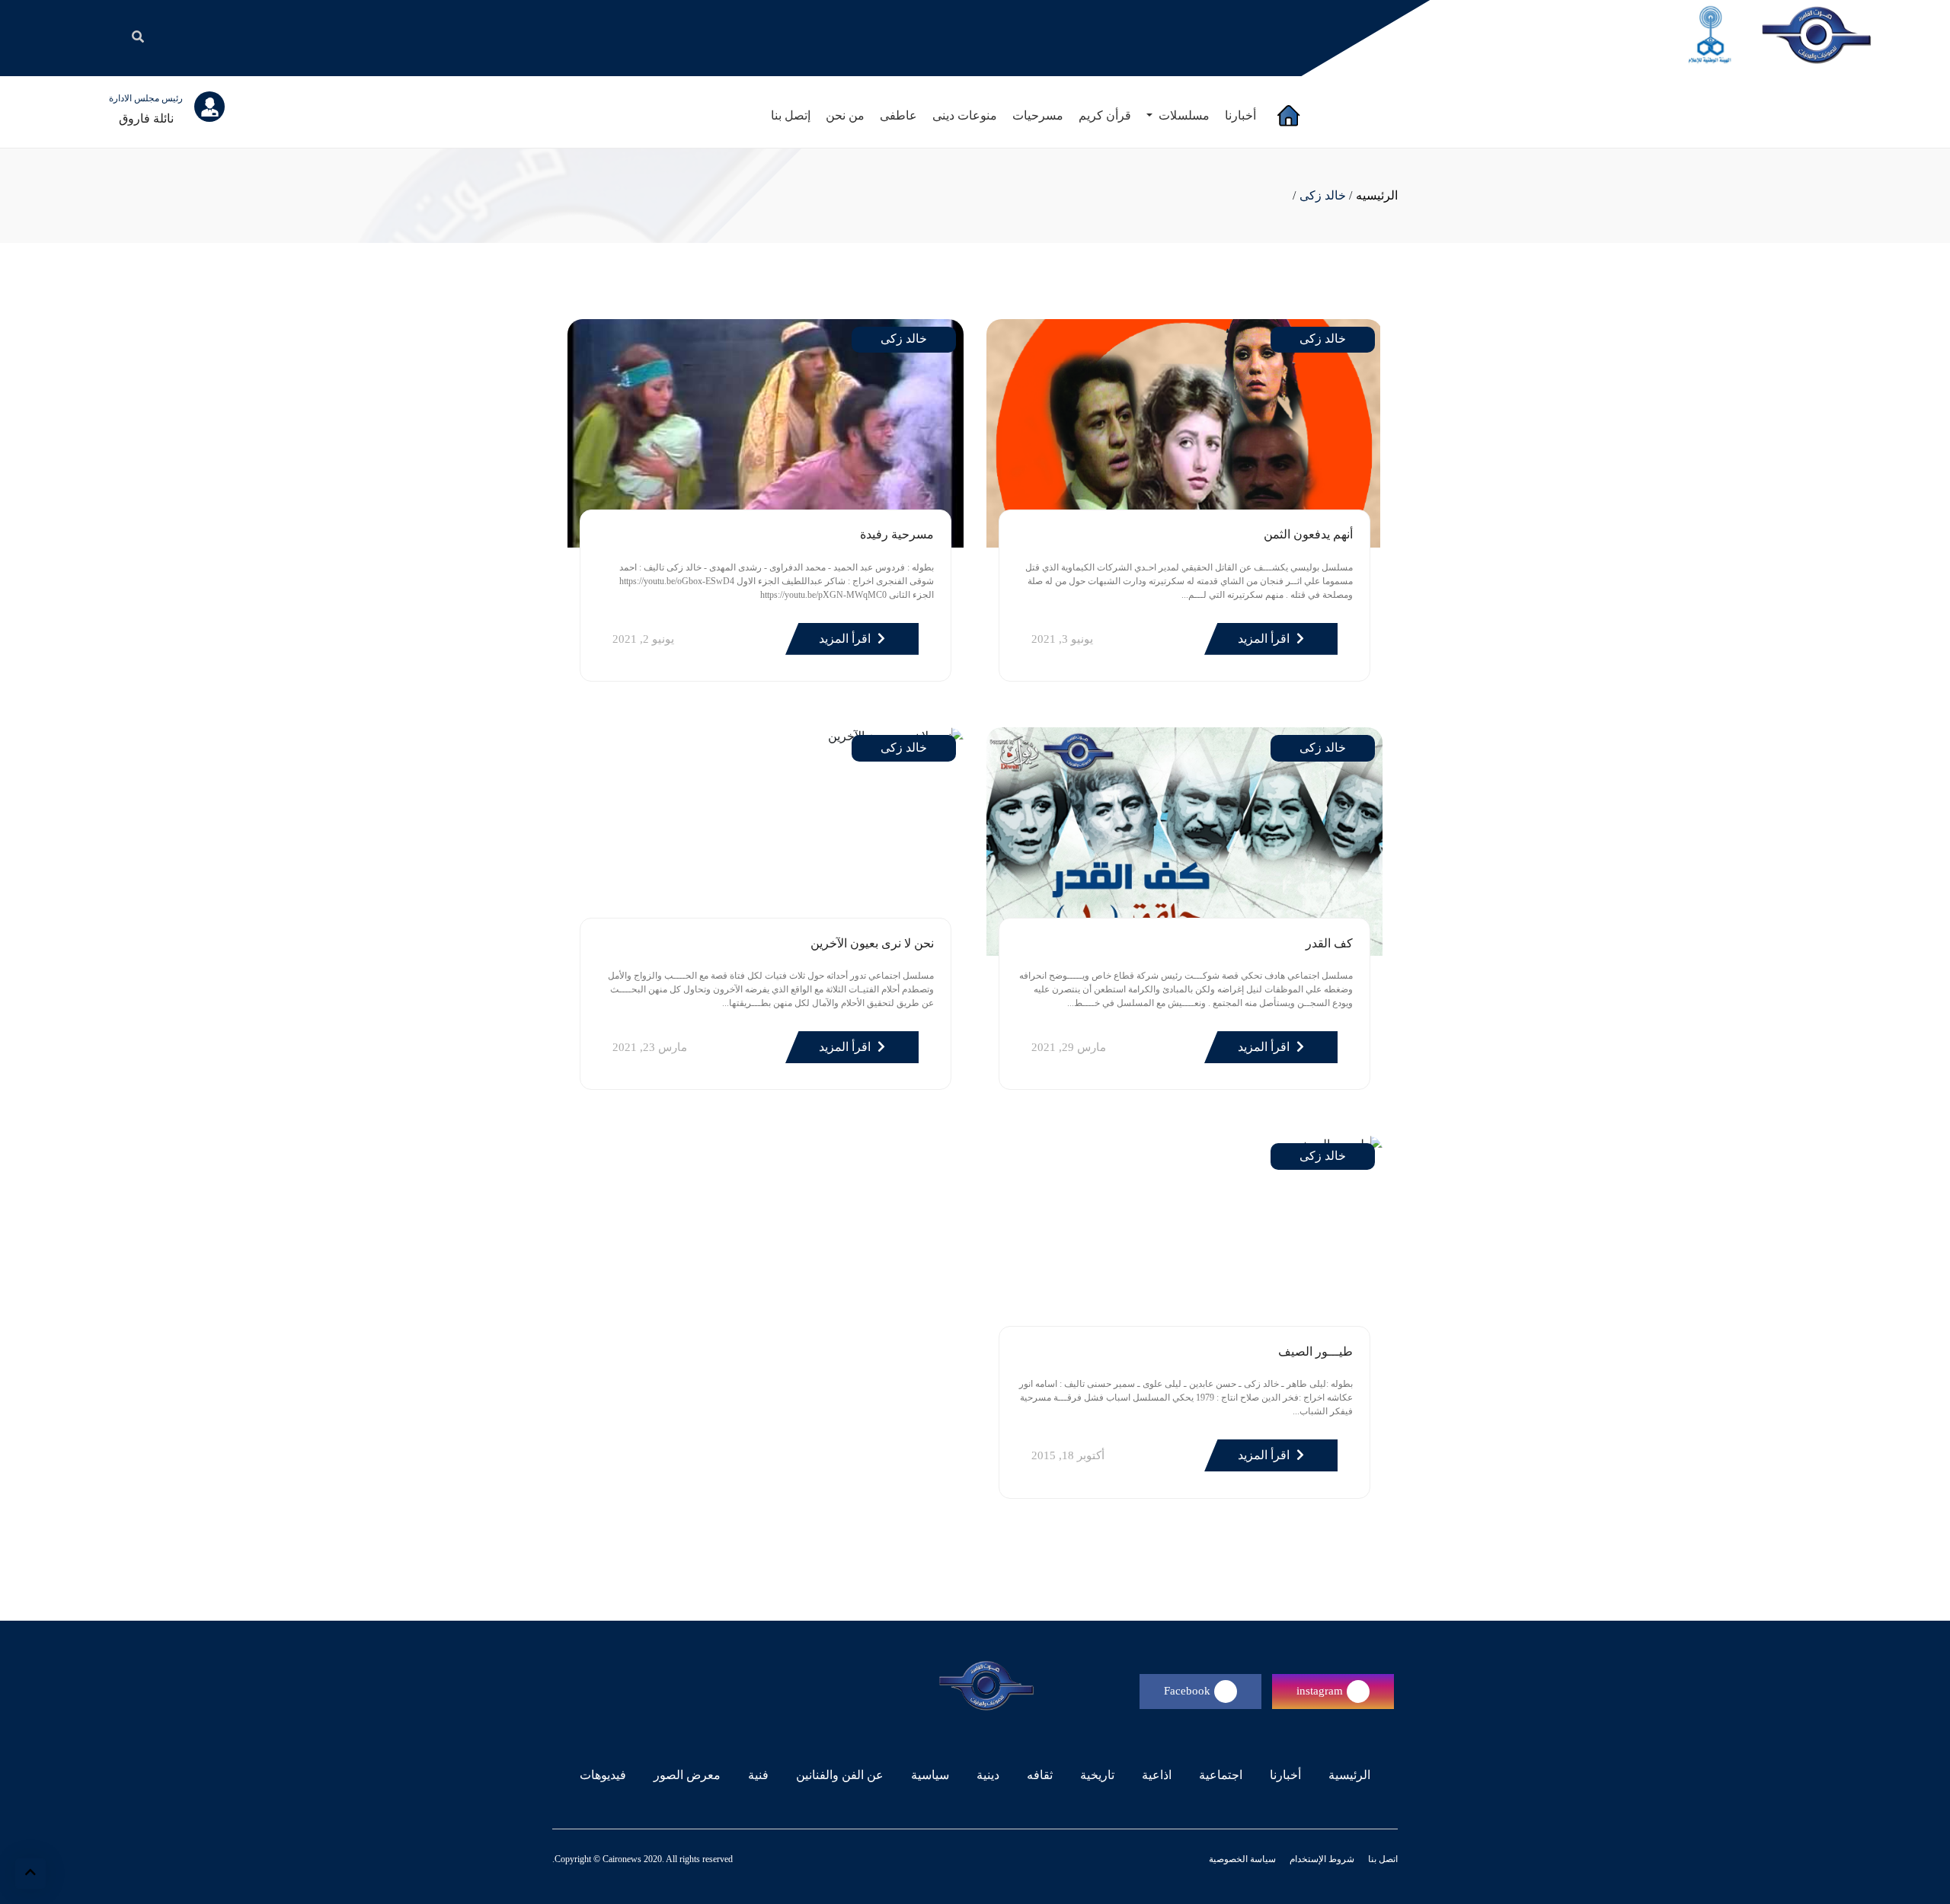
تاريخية (1097, 1775)
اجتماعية (1221, 1775)
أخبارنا (1240, 115)
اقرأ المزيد (1265, 639)
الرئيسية (1346, 1775)
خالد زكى (1323, 195)
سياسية (930, 1775)
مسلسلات (1183, 115)
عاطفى (898, 115)
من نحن (845, 115)
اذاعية (1157, 1775)
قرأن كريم (1105, 115)
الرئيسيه (1377, 195)
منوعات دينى (965, 115)
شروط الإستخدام (1321, 1859)
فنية (758, 1775)
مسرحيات (1038, 115)
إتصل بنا (791, 115)
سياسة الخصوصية (1242, 1859)
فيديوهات (603, 1775)
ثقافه (1040, 1775)
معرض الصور (687, 1775)
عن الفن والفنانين (840, 1775)
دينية (988, 1775)
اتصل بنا (1382, 1859)
